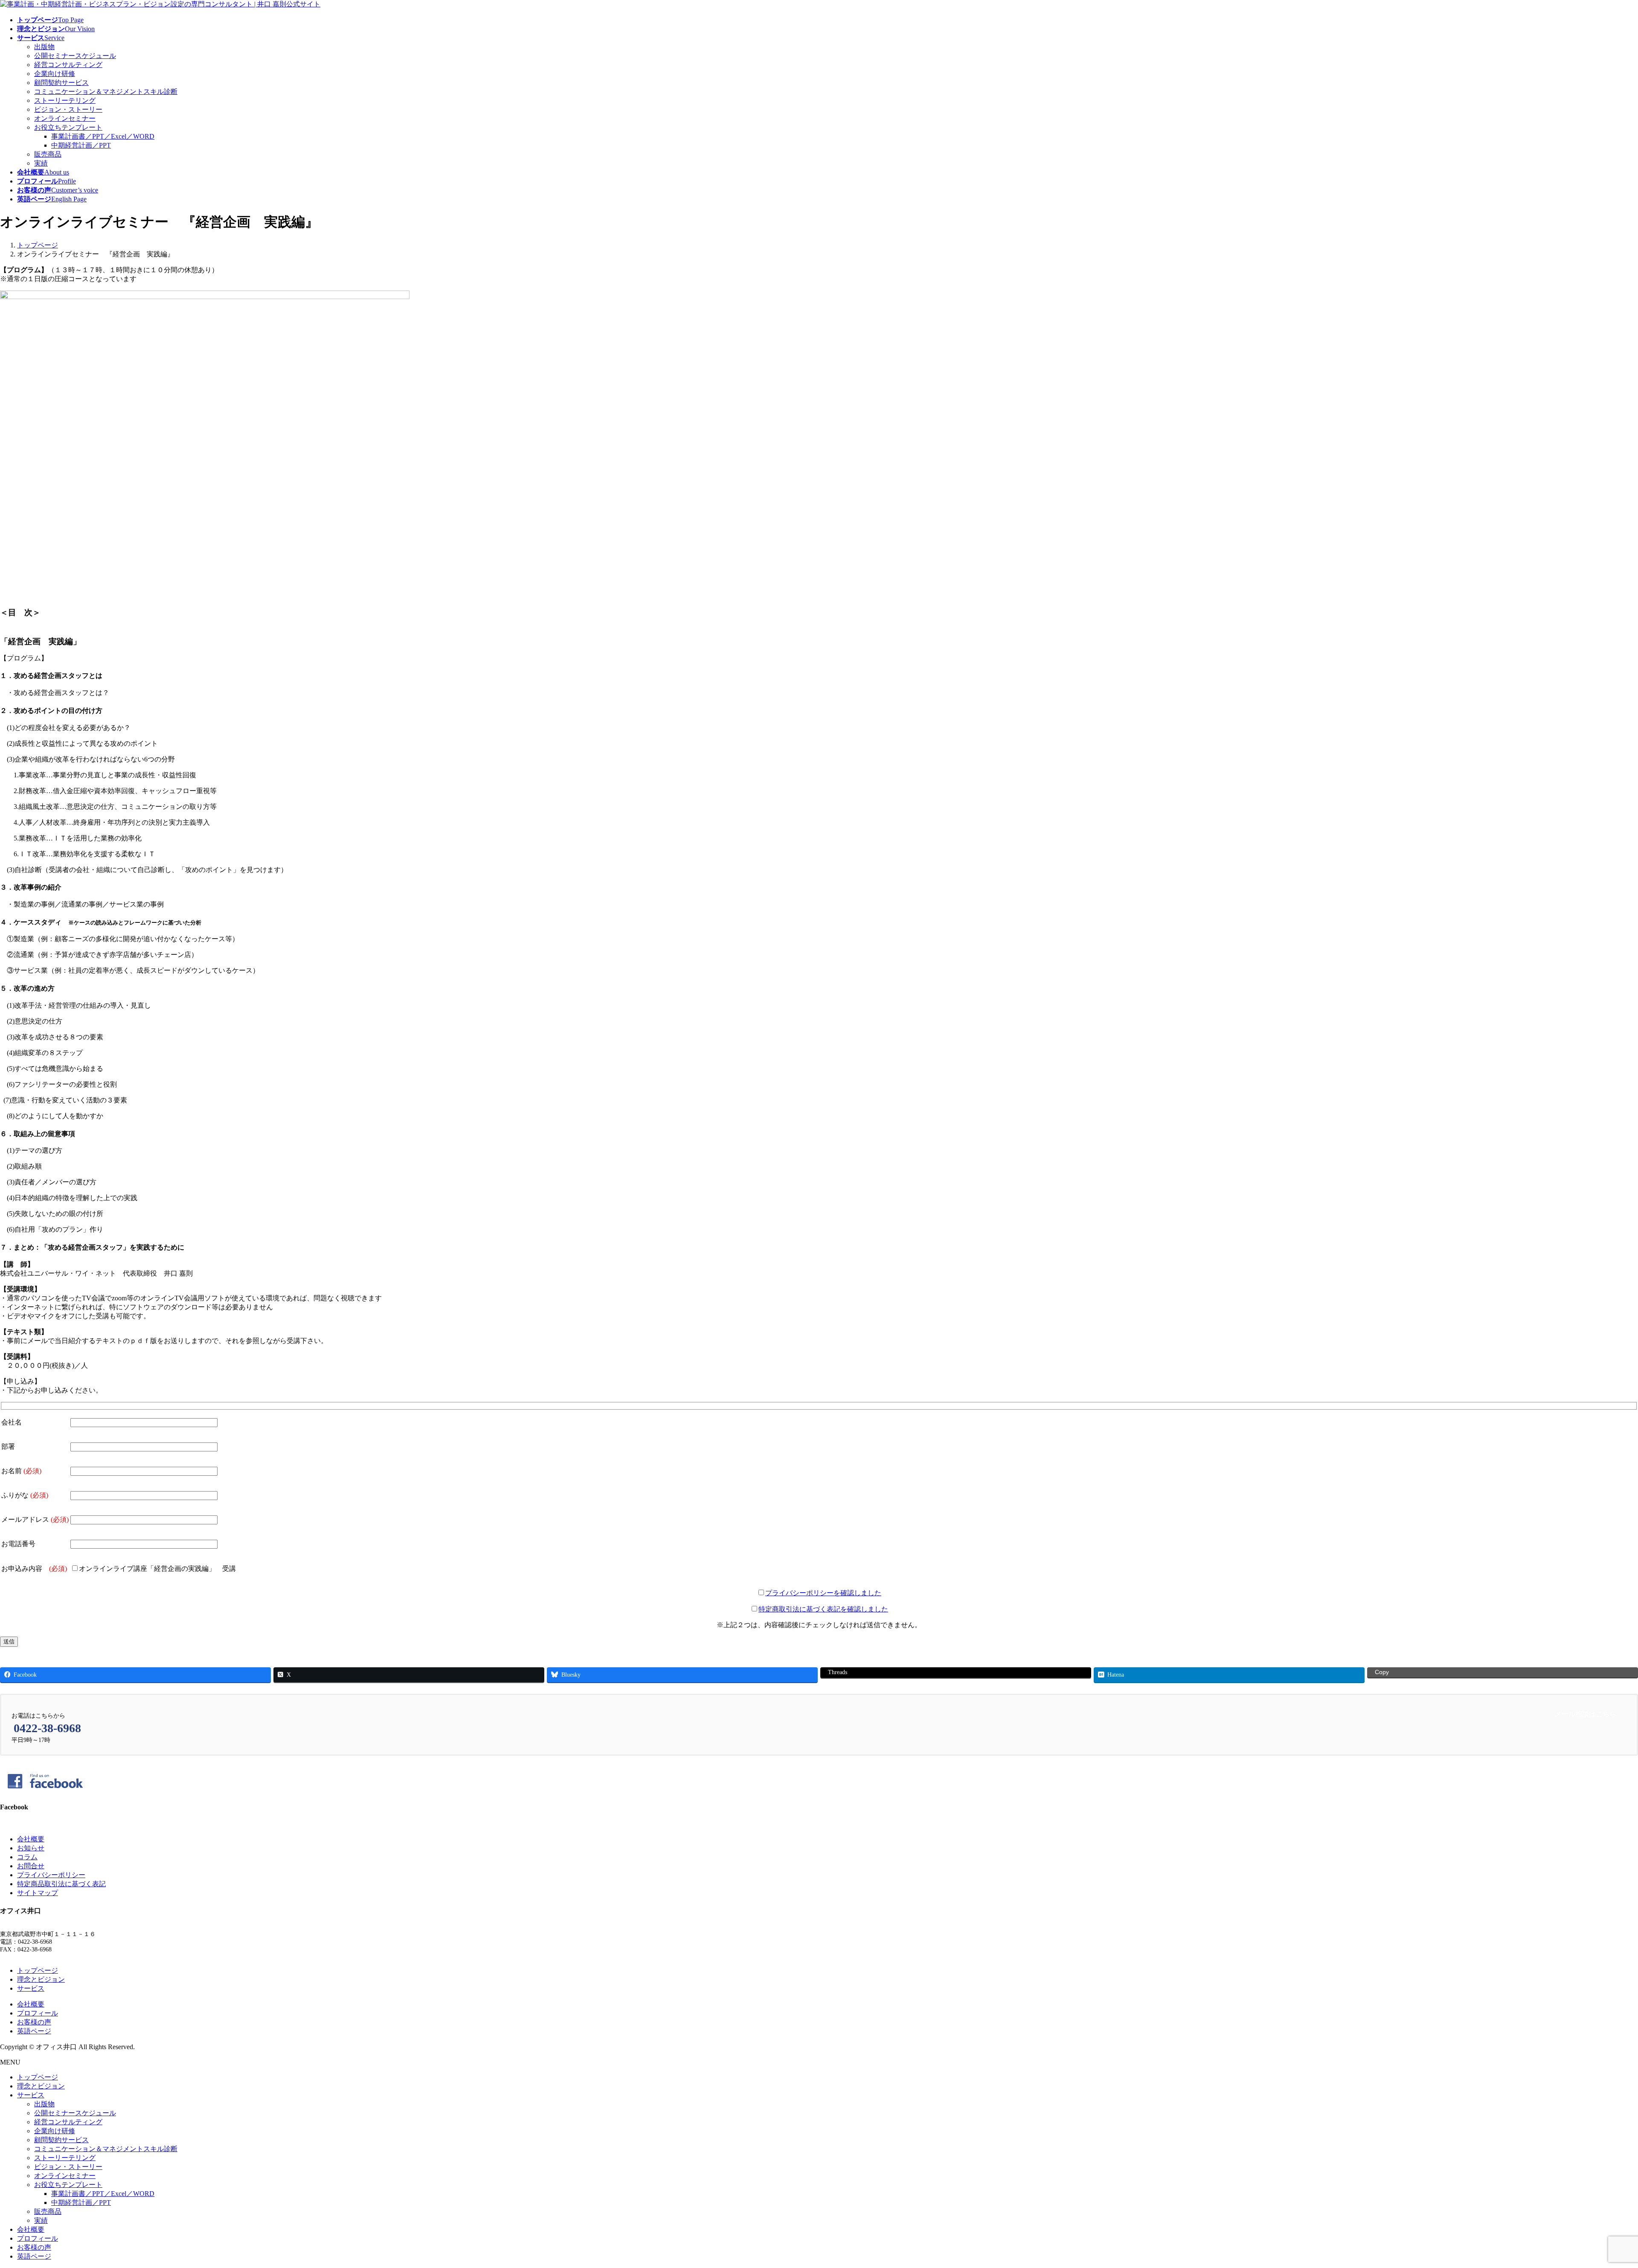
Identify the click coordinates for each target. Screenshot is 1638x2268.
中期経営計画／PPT (81, 145)
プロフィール (38, 2013)
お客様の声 (34, 2022)
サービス (31, 1988)
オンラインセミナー (65, 118)
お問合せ (31, 1866)
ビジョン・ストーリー (68, 109)
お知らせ (31, 1848)
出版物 (44, 47)
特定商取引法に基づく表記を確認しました (823, 1609)
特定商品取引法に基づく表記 (61, 1884)
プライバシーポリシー (51, 1875)
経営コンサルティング (68, 65)
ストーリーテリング (65, 100)
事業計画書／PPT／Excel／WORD (103, 136)
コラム (27, 1857)
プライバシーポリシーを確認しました (823, 1593)
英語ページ (34, 2031)
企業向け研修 (55, 74)
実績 (41, 163)
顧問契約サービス (61, 83)
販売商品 (48, 154)
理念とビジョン (41, 1979)
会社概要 (31, 1839)
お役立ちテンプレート (68, 127)
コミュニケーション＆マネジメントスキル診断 (106, 92)
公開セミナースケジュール (75, 56)
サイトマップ (38, 1893)
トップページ (38, 1970)
